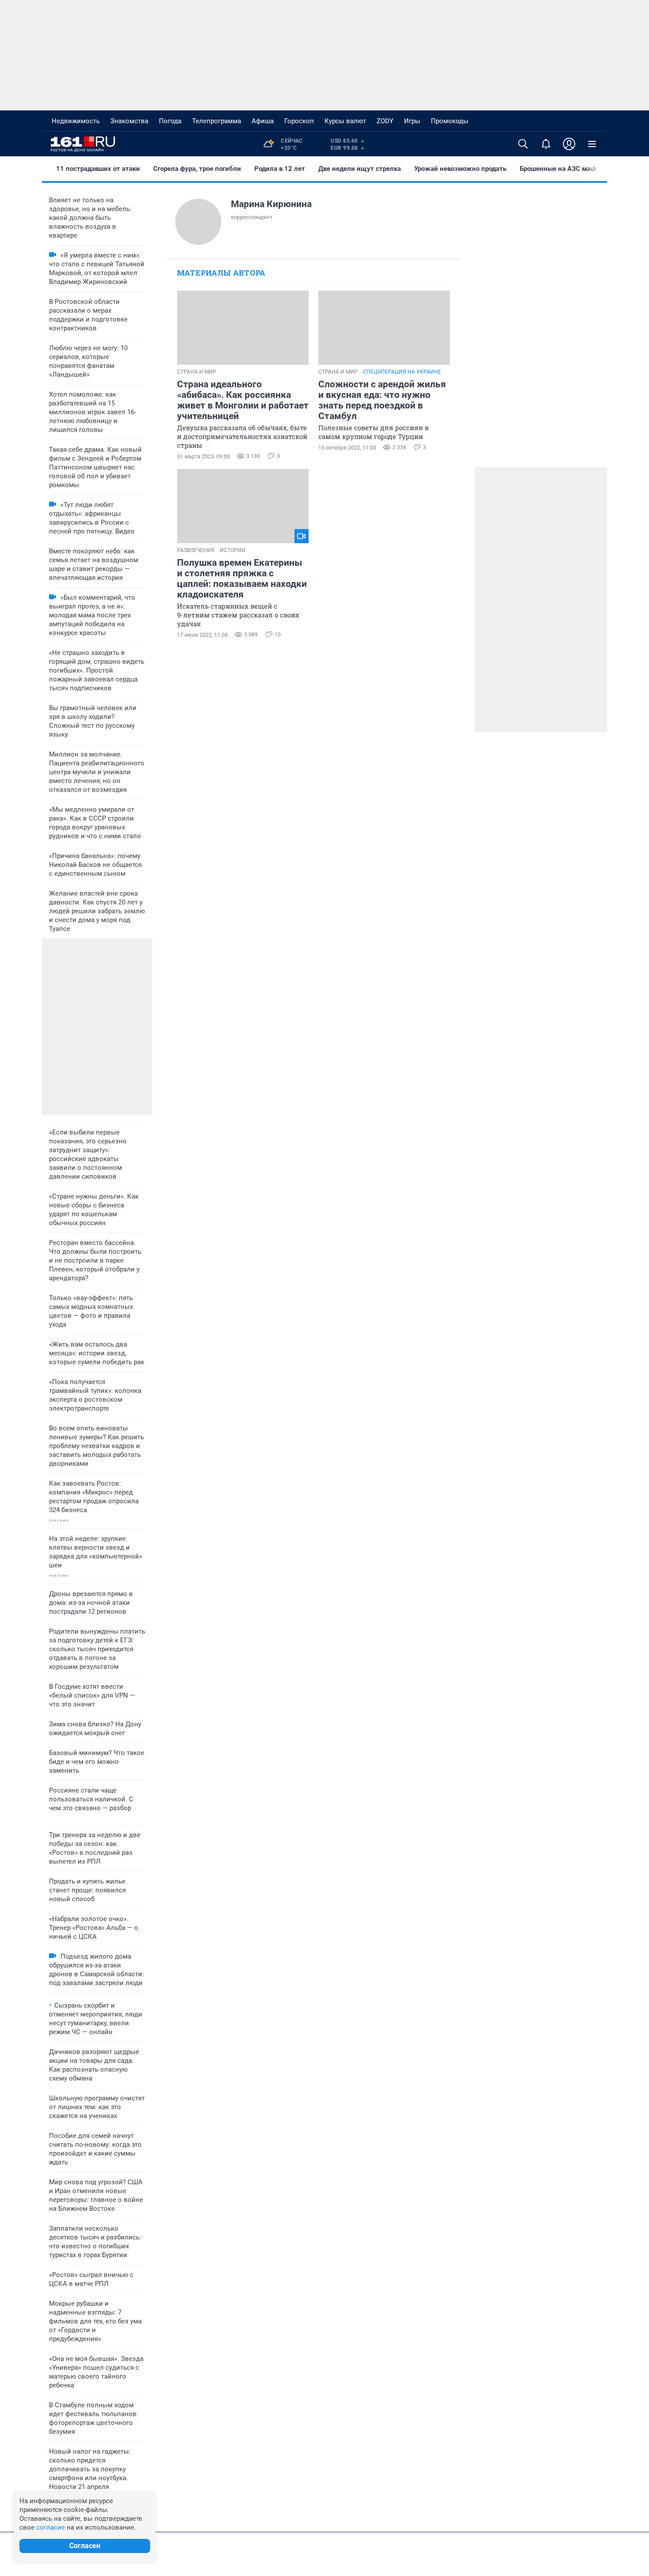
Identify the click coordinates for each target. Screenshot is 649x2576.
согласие (51, 2527)
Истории (233, 550)
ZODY (385, 121)
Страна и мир (197, 372)
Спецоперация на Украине (402, 372)
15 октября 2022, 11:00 (347, 448)
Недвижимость (76, 121)
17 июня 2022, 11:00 (202, 635)
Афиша (263, 121)
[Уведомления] (546, 144)
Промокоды (450, 121)
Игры (412, 121)
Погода (170, 121)
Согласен (85, 2546)
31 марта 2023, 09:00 (204, 457)
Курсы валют (345, 121)
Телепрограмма (217, 121)
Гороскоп (299, 121)
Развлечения (196, 550)
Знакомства (129, 121)
